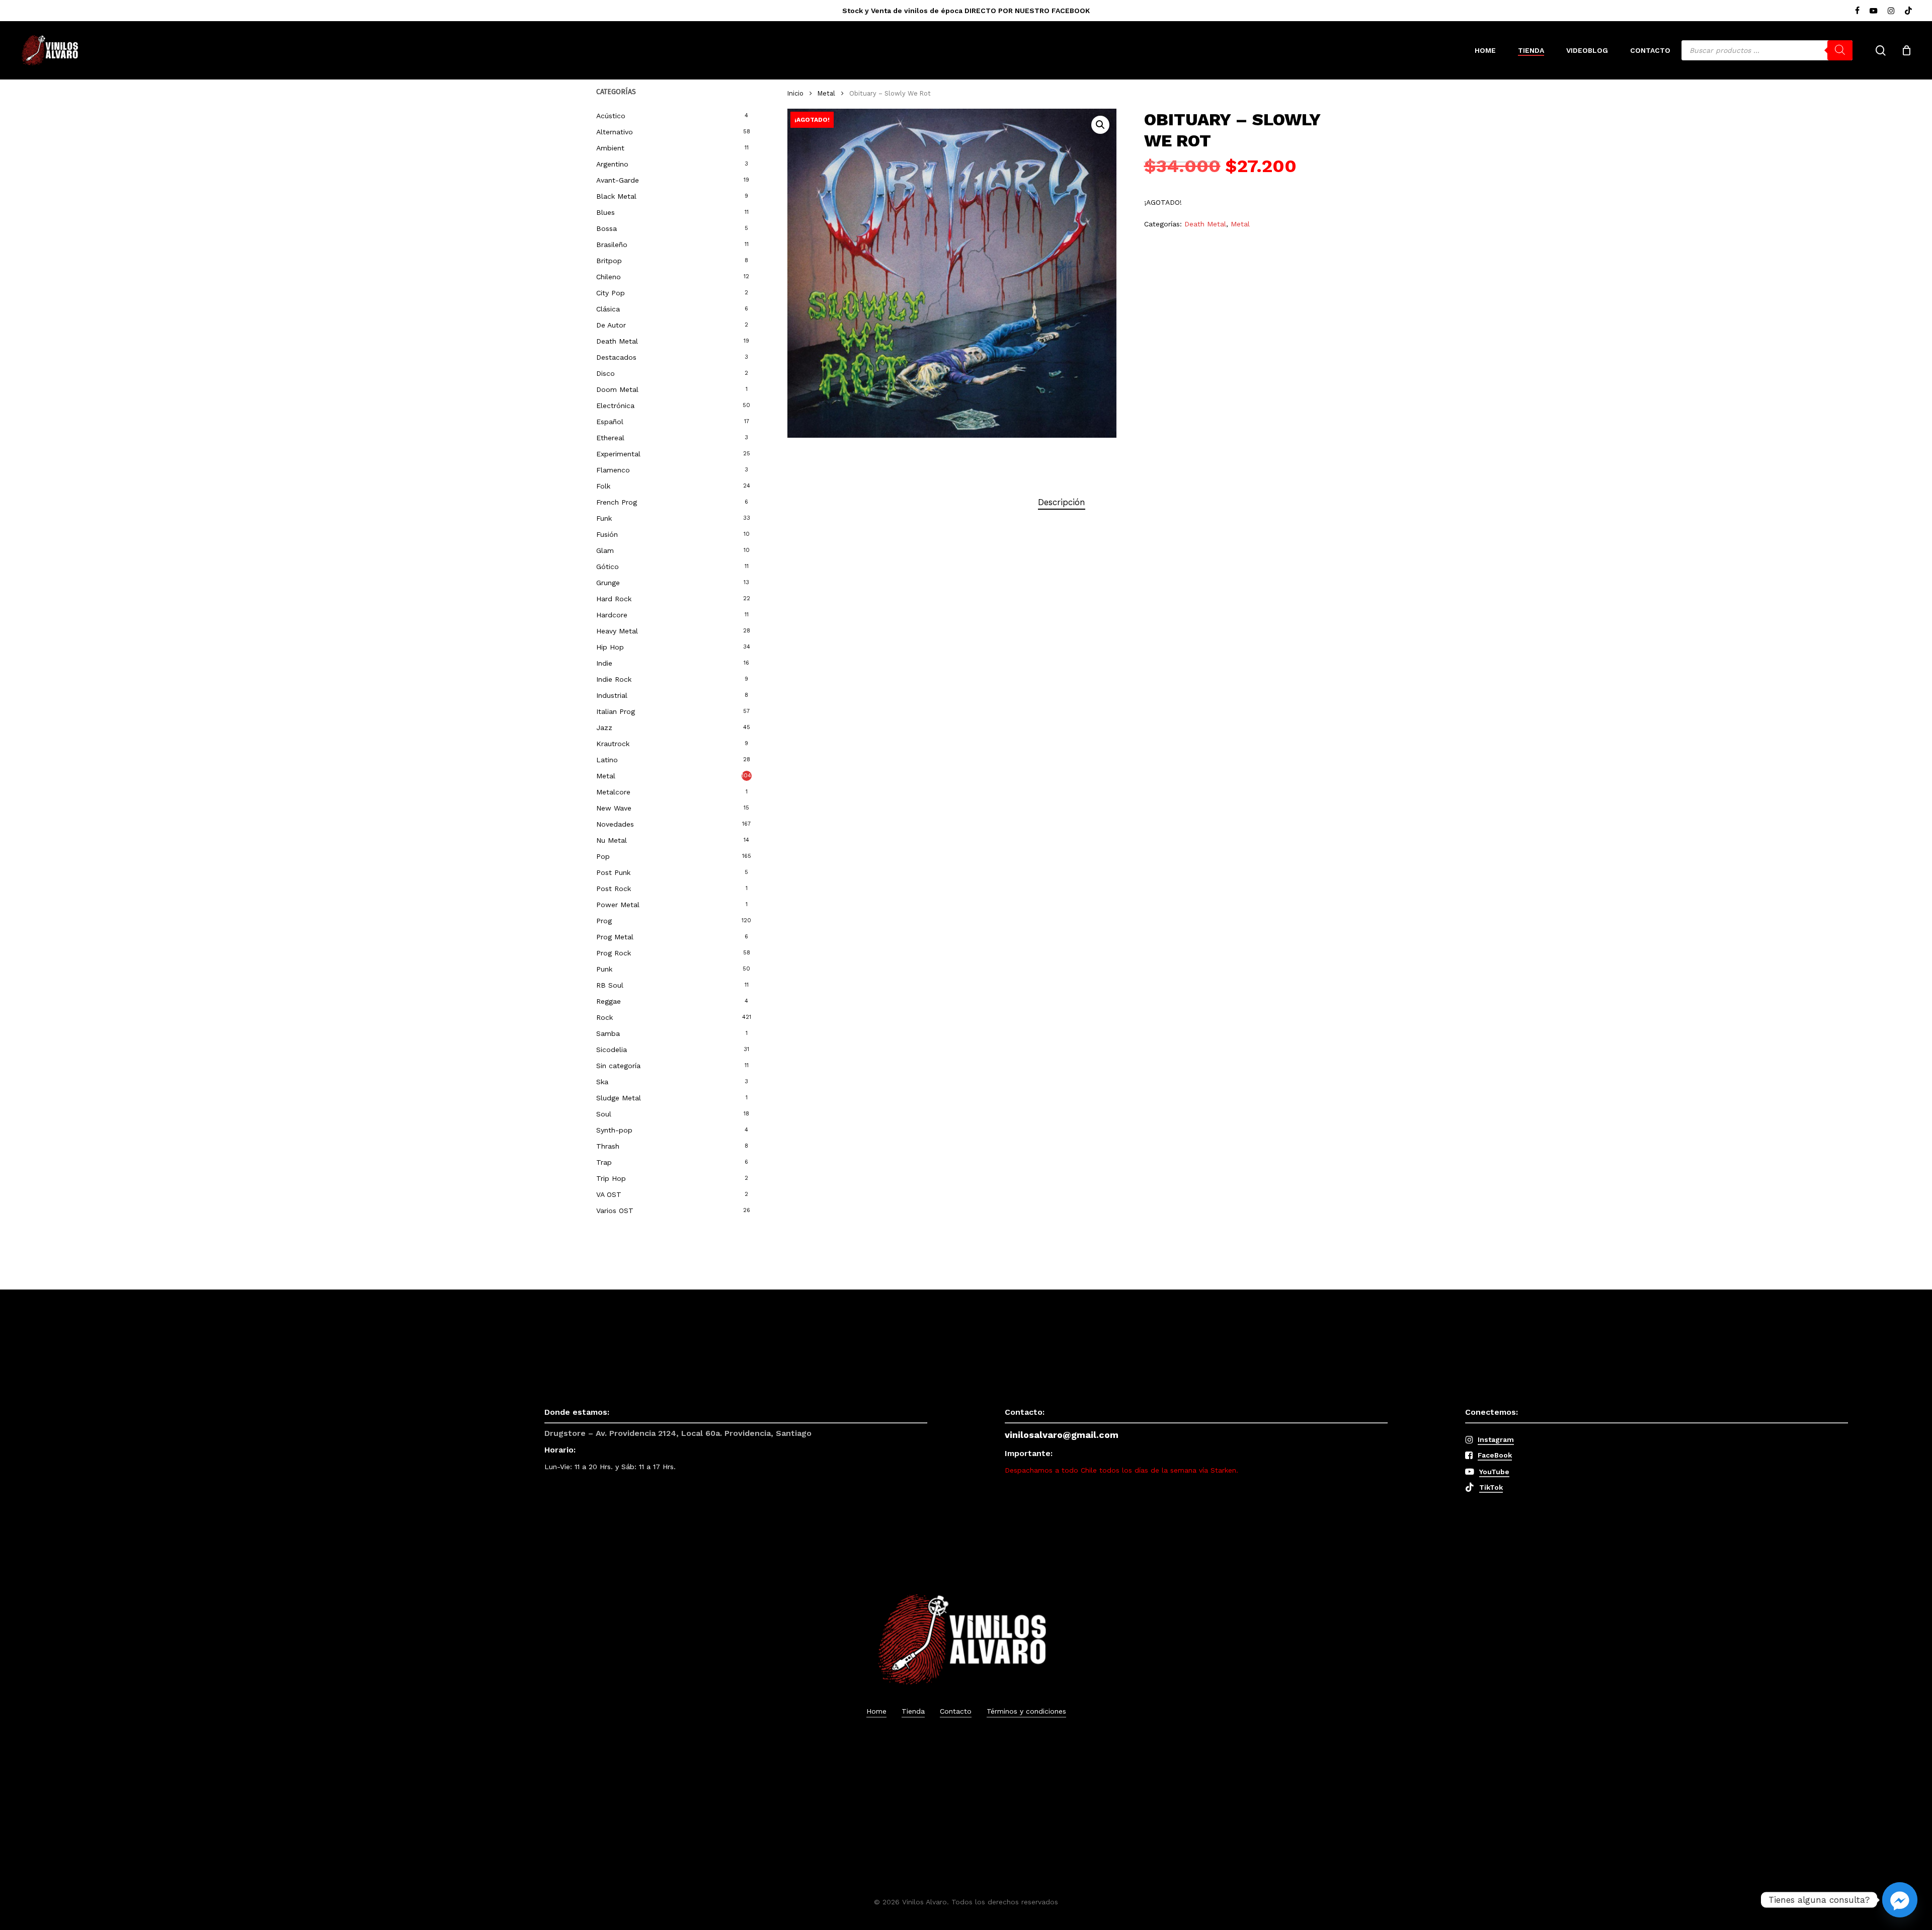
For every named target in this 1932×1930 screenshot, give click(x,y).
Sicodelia (612, 1050)
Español (610, 422)
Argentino (612, 164)
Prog (604, 921)
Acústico (611, 116)
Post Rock (614, 889)
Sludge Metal (619, 1098)
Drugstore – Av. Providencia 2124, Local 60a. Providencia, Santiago (678, 1433)
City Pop (611, 293)
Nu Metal (612, 840)
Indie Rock (614, 679)
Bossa (607, 228)
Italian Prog (616, 711)
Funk (604, 518)
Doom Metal (617, 389)
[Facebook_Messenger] (1900, 1900)
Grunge (608, 583)
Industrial (612, 695)
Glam (605, 550)
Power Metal (618, 905)
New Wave (614, 808)
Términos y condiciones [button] (1026, 1711)
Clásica (608, 309)
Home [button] (876, 1711)
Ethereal (610, 438)
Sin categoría (618, 1066)
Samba (608, 1033)
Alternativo (615, 132)
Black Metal (616, 196)
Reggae (609, 1001)
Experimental (618, 454)
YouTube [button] (1494, 1472)
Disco (606, 373)
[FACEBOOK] (1857, 11)
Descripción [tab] (1062, 502)
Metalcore (613, 792)
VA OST (609, 1194)
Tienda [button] (913, 1711)
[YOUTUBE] (1874, 11)
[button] (1100, 125)
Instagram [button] (1496, 1439)
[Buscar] (1840, 50)
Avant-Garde (618, 180)
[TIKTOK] (1908, 11)
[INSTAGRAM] (1891, 11)
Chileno (609, 277)
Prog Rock (614, 953)
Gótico (608, 567)
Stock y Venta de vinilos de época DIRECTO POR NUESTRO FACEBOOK (966, 11)
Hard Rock (614, 599)
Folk (603, 486)
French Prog (617, 502)
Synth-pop (614, 1130)
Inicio (795, 93)
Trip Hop (611, 1178)
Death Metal (617, 341)
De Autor (611, 325)
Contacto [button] (956, 1711)
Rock (605, 1017)
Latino (607, 760)
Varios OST (615, 1211)
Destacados (616, 357)
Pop (603, 856)
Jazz (604, 728)
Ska (602, 1082)
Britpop (609, 261)
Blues (606, 212)
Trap (604, 1162)
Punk (604, 969)
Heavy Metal (617, 631)
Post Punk (613, 872)
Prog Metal (615, 937)
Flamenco (613, 470)
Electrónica (615, 406)
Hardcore (612, 615)
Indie (604, 663)
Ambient (610, 148)
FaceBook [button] (1495, 1455)
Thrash (608, 1146)
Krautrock (613, 744)
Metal (606, 776)
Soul (604, 1114)
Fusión (607, 534)
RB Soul (610, 985)
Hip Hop (610, 647)
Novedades (615, 824)
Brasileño (612, 245)
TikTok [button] (1491, 1487)
